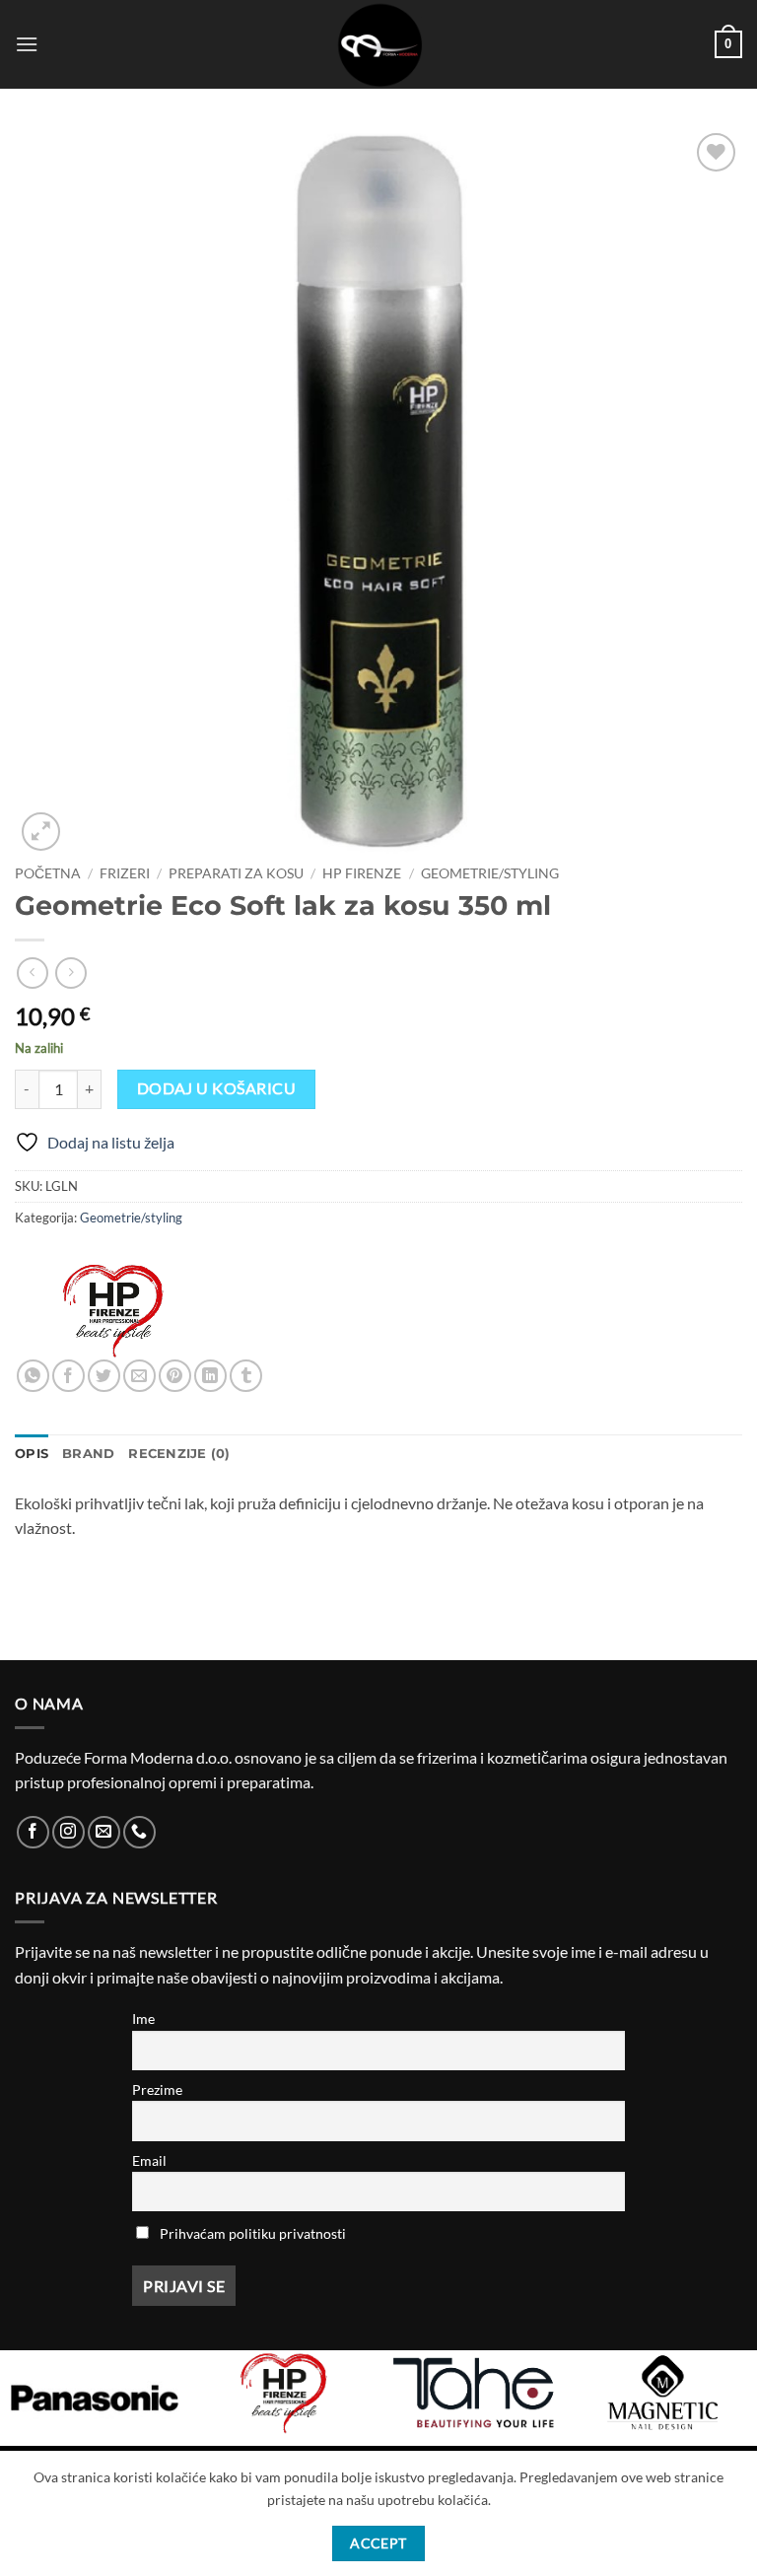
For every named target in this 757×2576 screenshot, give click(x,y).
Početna (48, 873)
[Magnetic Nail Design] (662, 2393)
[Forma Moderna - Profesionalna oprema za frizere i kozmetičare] (378, 44)
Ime (143, 2019)
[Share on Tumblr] (246, 1376)
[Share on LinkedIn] (210, 1376)
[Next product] (32, 973)
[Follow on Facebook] (33, 1832)
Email (149, 2160)
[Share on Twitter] (104, 1376)
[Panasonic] (95, 2398)
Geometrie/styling (490, 873)
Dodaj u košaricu (216, 1088)
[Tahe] (473, 2393)
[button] (27, 44)
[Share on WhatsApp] (33, 1376)
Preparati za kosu (236, 873)
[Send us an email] (104, 1832)
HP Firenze (362, 873)
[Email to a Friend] (139, 1376)
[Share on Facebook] (69, 1376)
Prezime (157, 2089)
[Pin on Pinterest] (175, 1376)
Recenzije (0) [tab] (179, 1454)
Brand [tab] (88, 1454)
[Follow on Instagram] (69, 1832)
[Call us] (139, 1832)
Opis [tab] (32, 1454)
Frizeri (125, 873)
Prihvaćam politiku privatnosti (253, 2233)
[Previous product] (70, 973)
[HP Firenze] (113, 1310)
